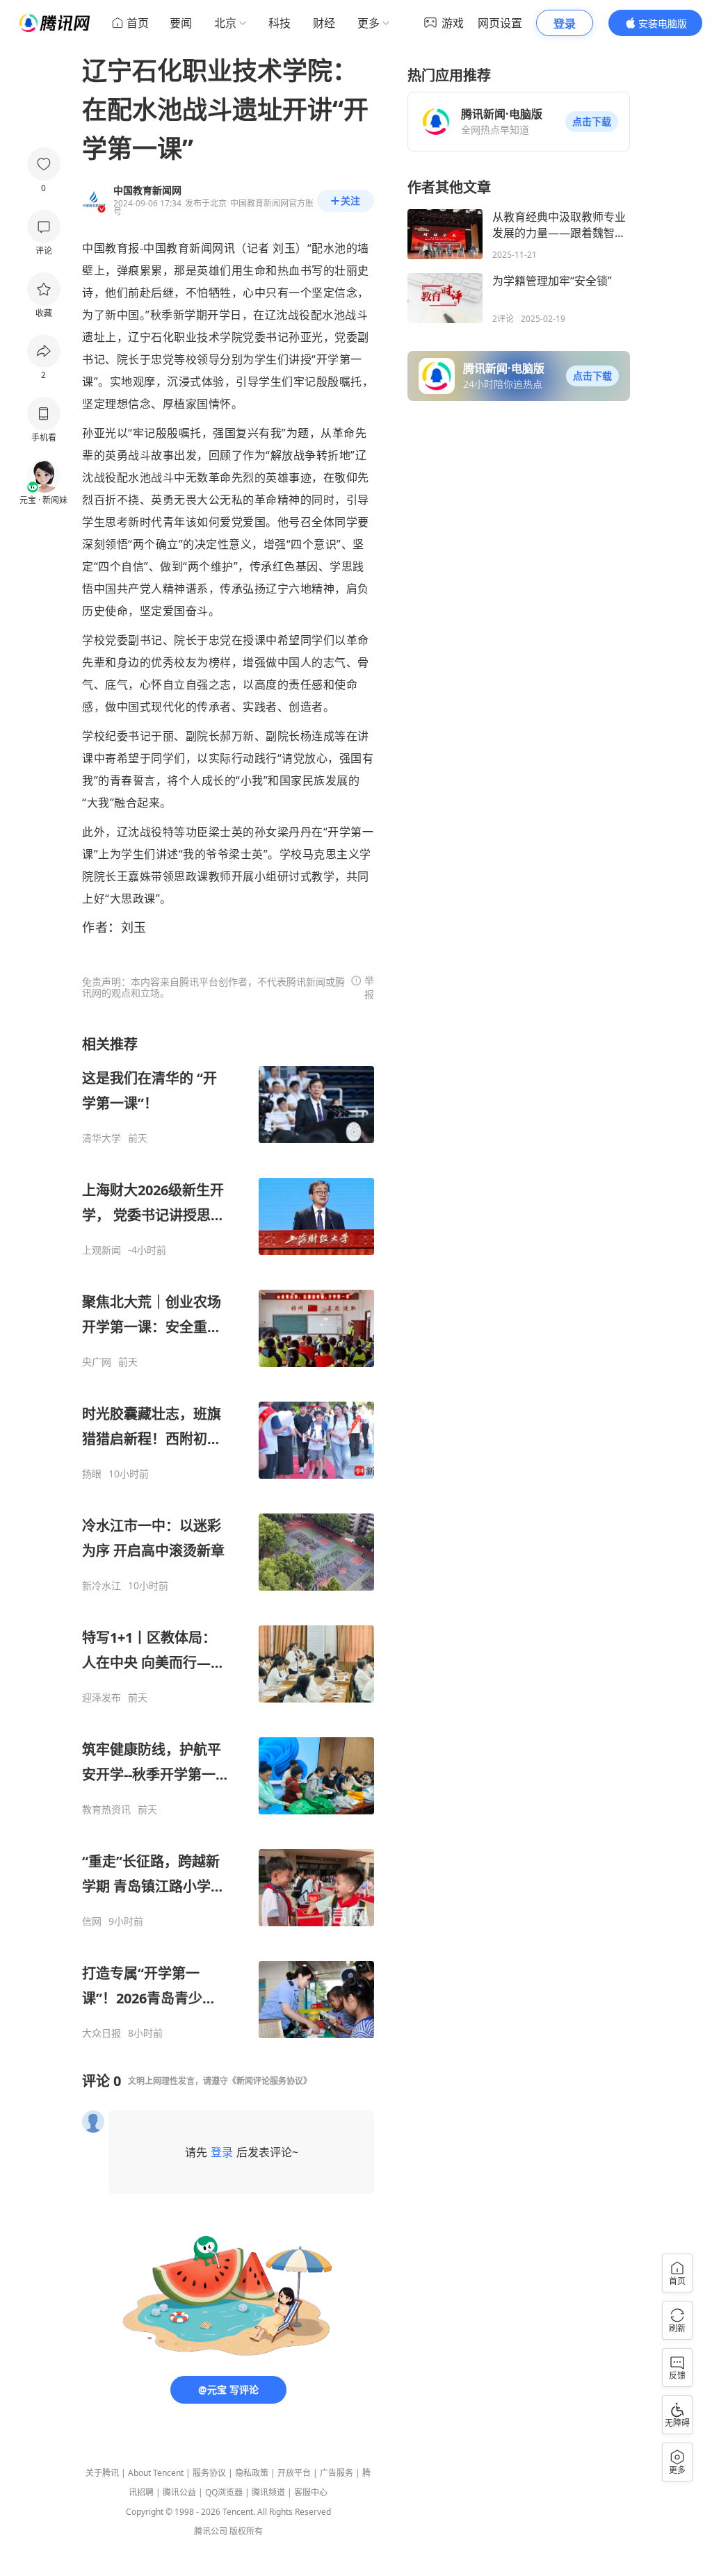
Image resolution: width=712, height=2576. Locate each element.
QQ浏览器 (224, 2492)
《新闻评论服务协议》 (270, 2081)
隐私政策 (252, 2473)
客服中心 (311, 2492)
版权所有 (246, 2531)
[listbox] (228, 1537)
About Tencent (156, 2473)
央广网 (97, 1362)
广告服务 (337, 2473)
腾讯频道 (268, 2492)
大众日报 (102, 2033)
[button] (592, 122)
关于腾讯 (102, 2473)
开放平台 (294, 2473)
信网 (92, 1921)
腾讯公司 (211, 2531)
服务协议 (209, 2473)
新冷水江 (102, 1586)
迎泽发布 (102, 1698)
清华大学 (102, 1138)
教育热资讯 (106, 1810)
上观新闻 (102, 1250)
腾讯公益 (179, 2492)
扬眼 (92, 1474)
